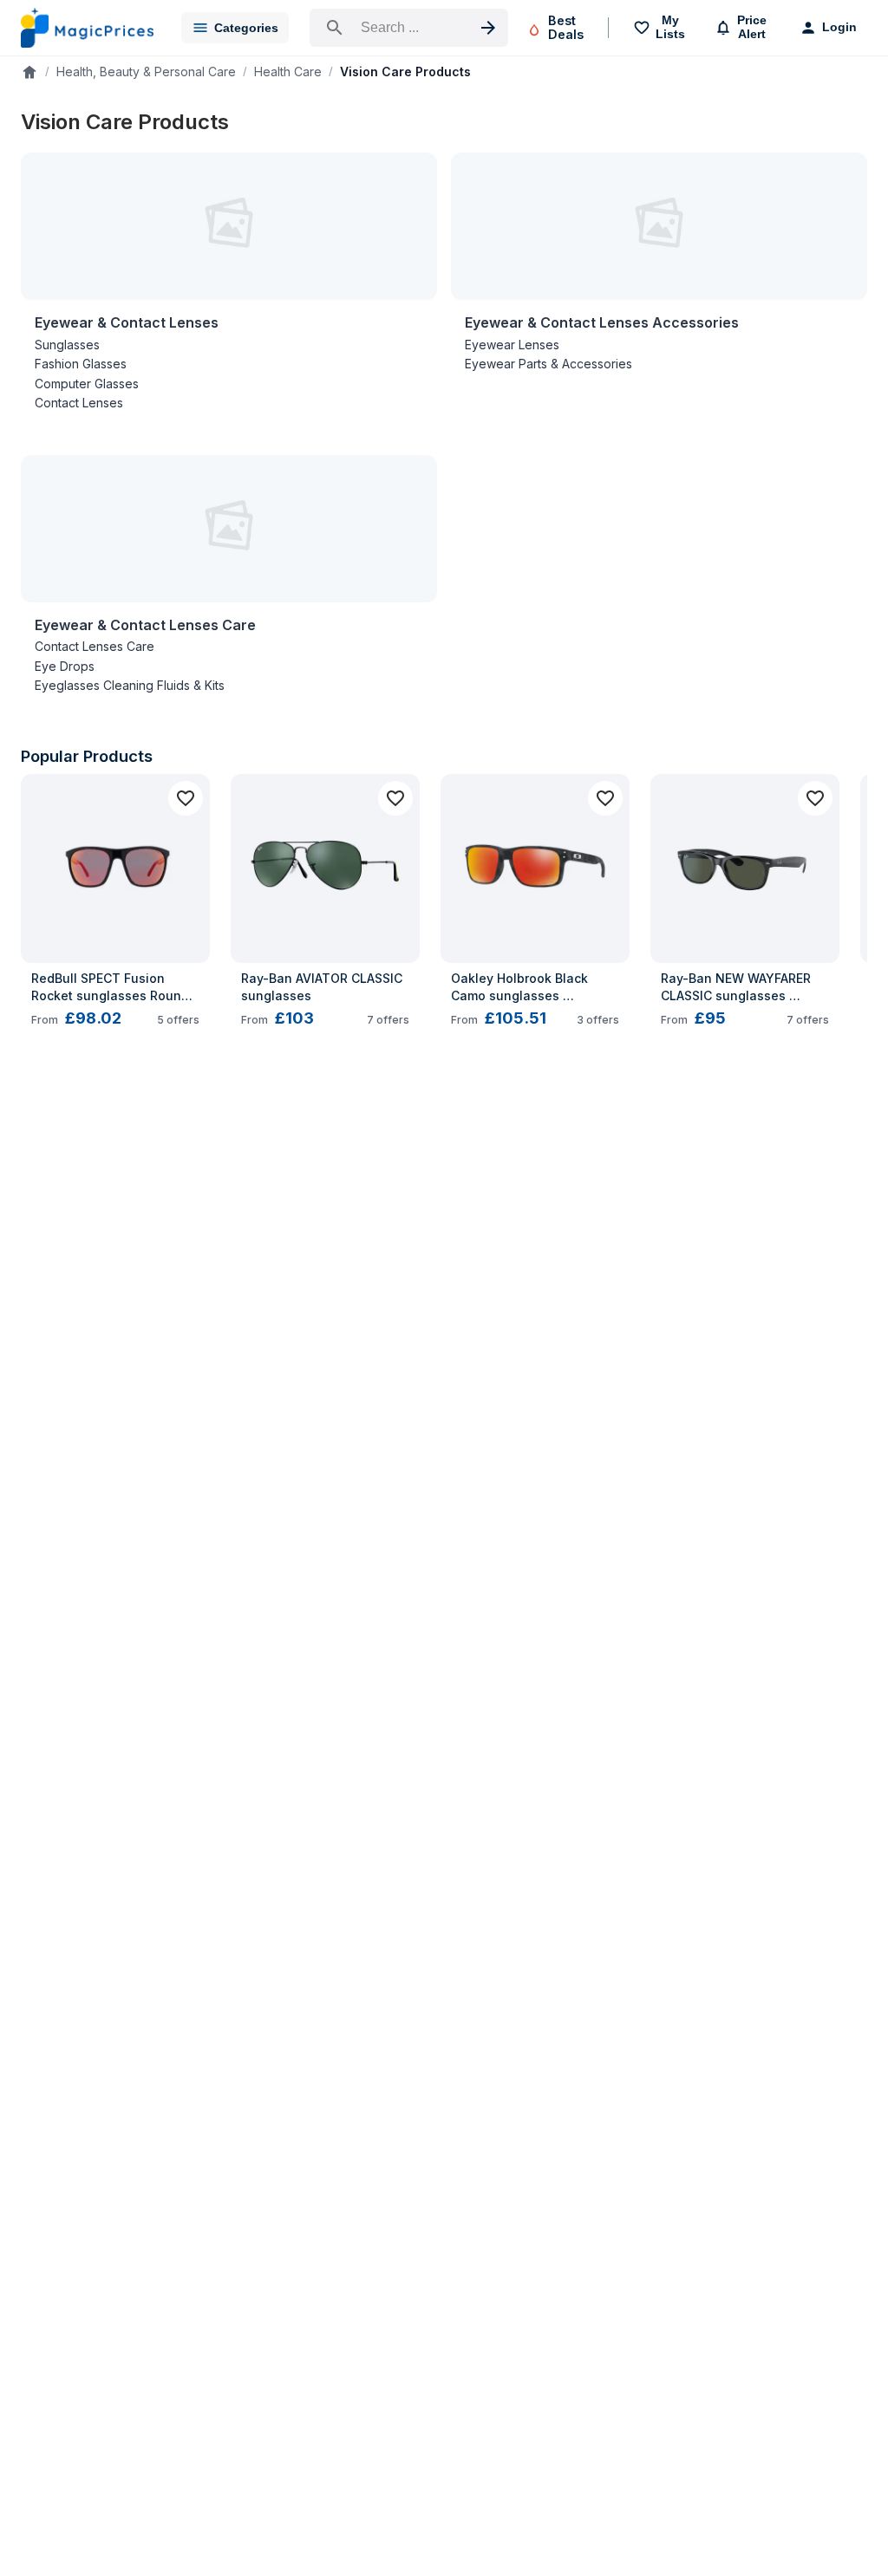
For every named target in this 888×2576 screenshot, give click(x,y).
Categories (246, 28)
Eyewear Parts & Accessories (548, 364)
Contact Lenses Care (95, 646)
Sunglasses (67, 345)
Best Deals (566, 27)
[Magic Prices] (87, 28)
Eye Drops (65, 666)
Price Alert (752, 27)
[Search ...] (409, 28)
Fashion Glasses (81, 364)
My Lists (670, 27)
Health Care (288, 72)
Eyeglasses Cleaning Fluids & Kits (130, 685)
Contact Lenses (79, 403)
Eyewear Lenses (512, 345)
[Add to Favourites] (186, 798)
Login (839, 27)
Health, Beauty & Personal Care (146, 72)
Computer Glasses (87, 384)
